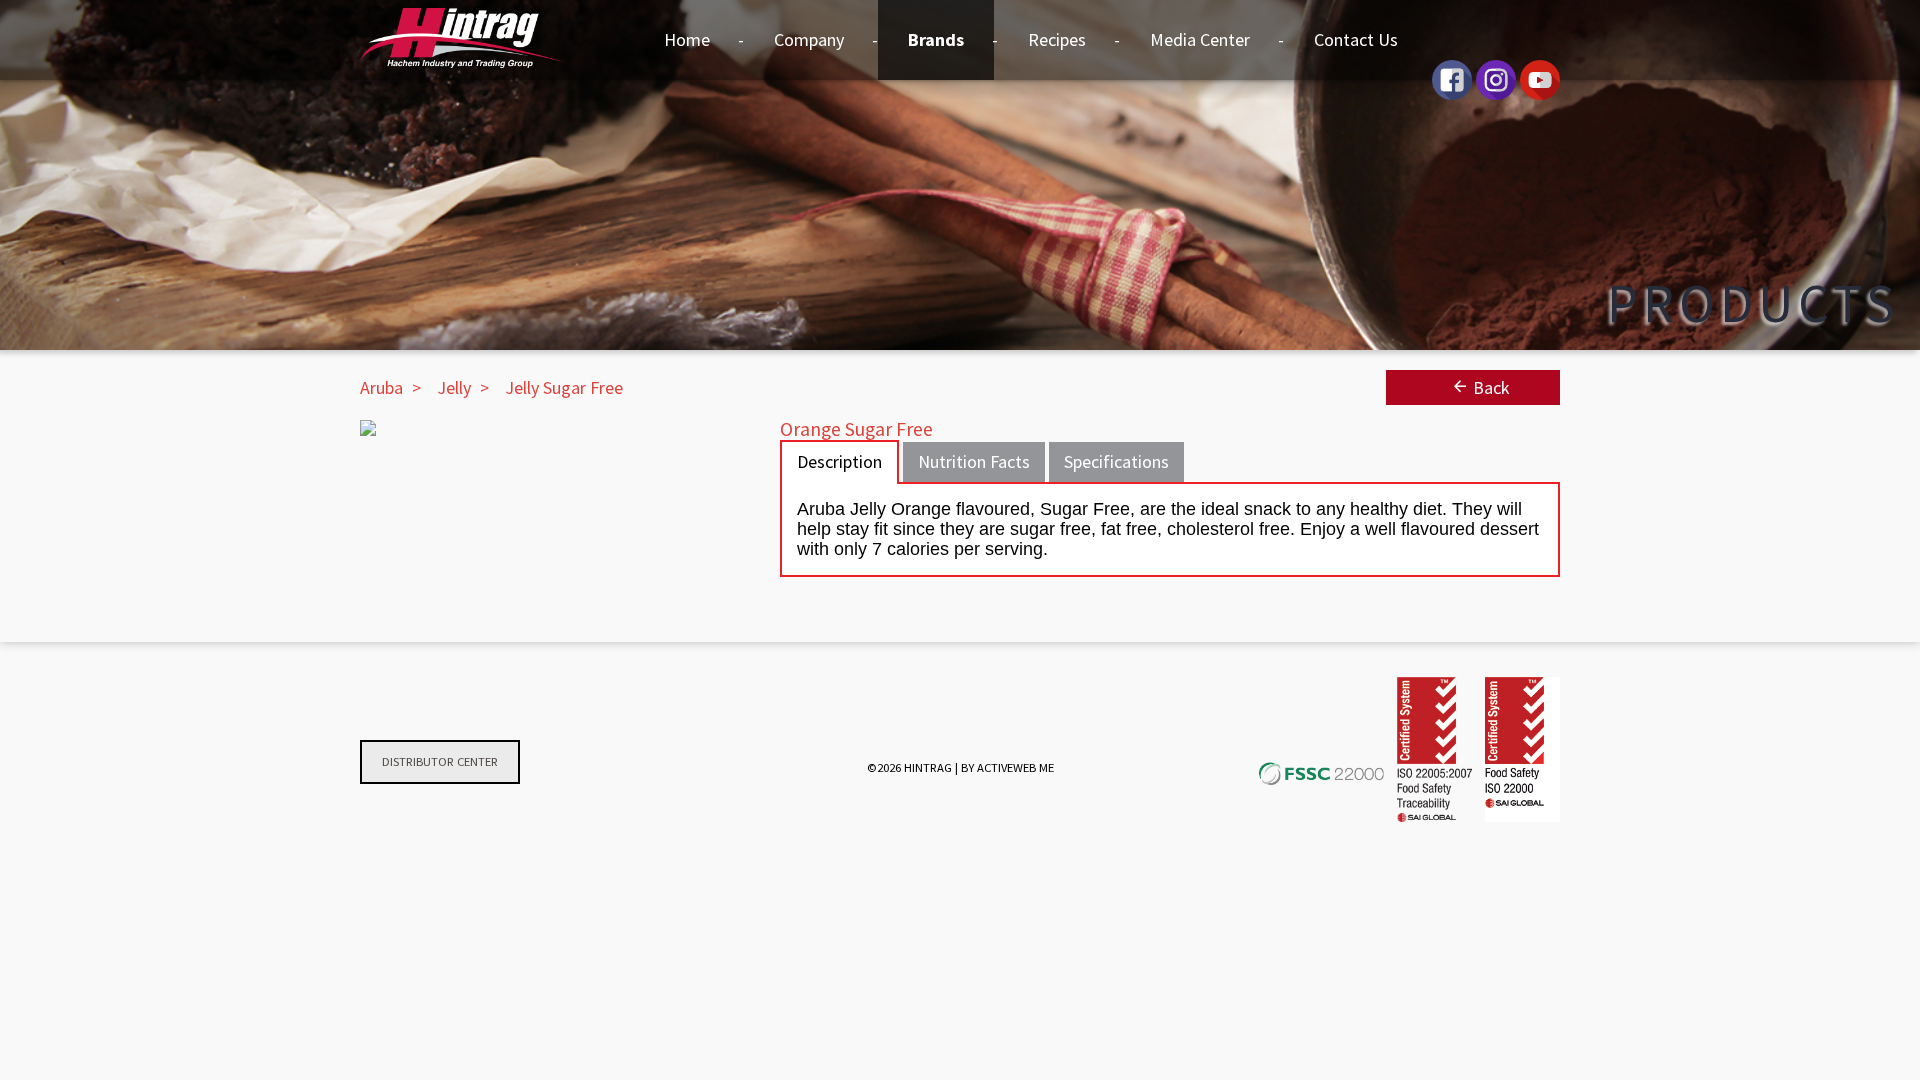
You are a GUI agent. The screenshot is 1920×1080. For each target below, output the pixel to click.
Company (809, 39)
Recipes (1057, 39)
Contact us (1356, 39)
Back (1489, 387)
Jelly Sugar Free (564, 387)
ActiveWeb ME (1015, 767)
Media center (1200, 39)
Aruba (381, 387)
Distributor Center (440, 761)
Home (687, 39)
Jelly (454, 387)
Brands (936, 39)
